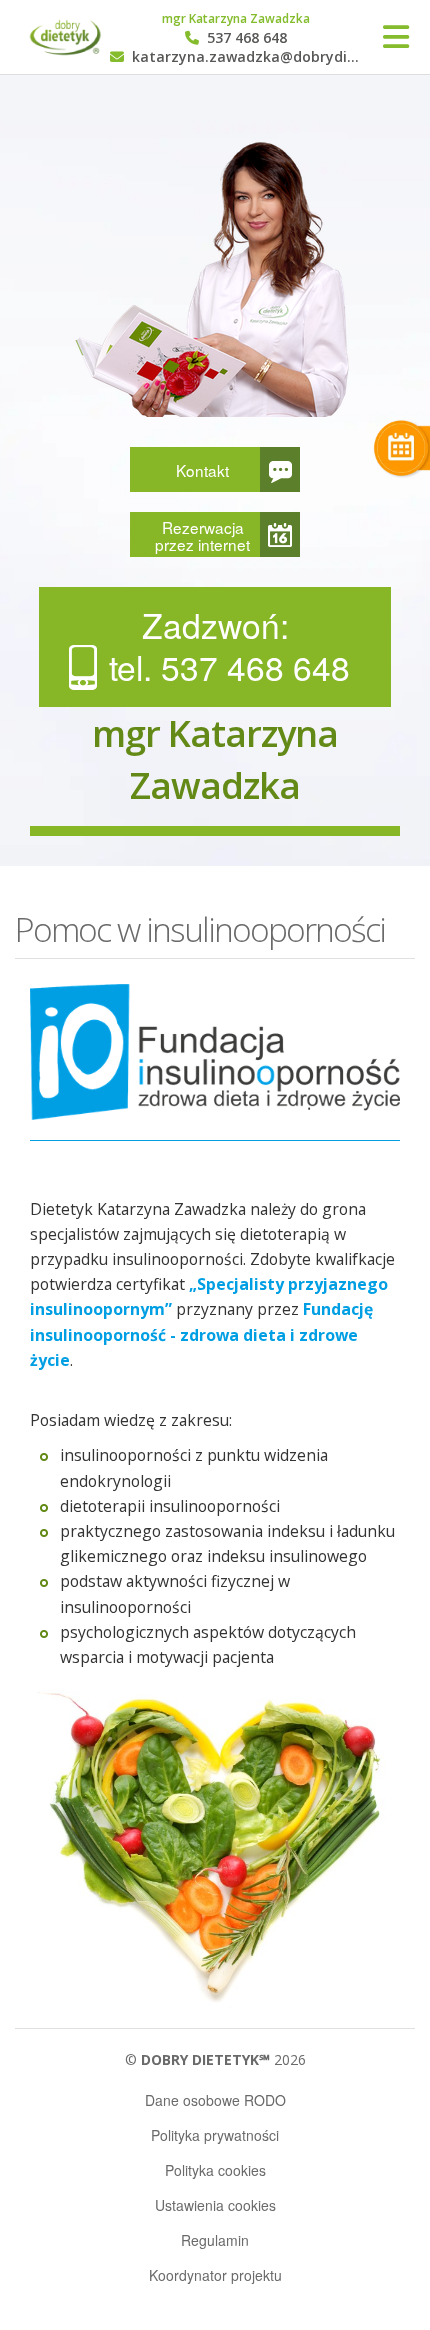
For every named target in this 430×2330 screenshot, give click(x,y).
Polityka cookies (215, 2170)
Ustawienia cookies (215, 2205)
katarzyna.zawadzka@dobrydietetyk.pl (245, 57)
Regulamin (215, 2240)
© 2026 (215, 2059)
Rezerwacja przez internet (202, 535)
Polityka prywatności (215, 2135)
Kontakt (202, 470)
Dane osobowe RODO (215, 2100)
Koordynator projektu (215, 2275)
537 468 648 (245, 38)
